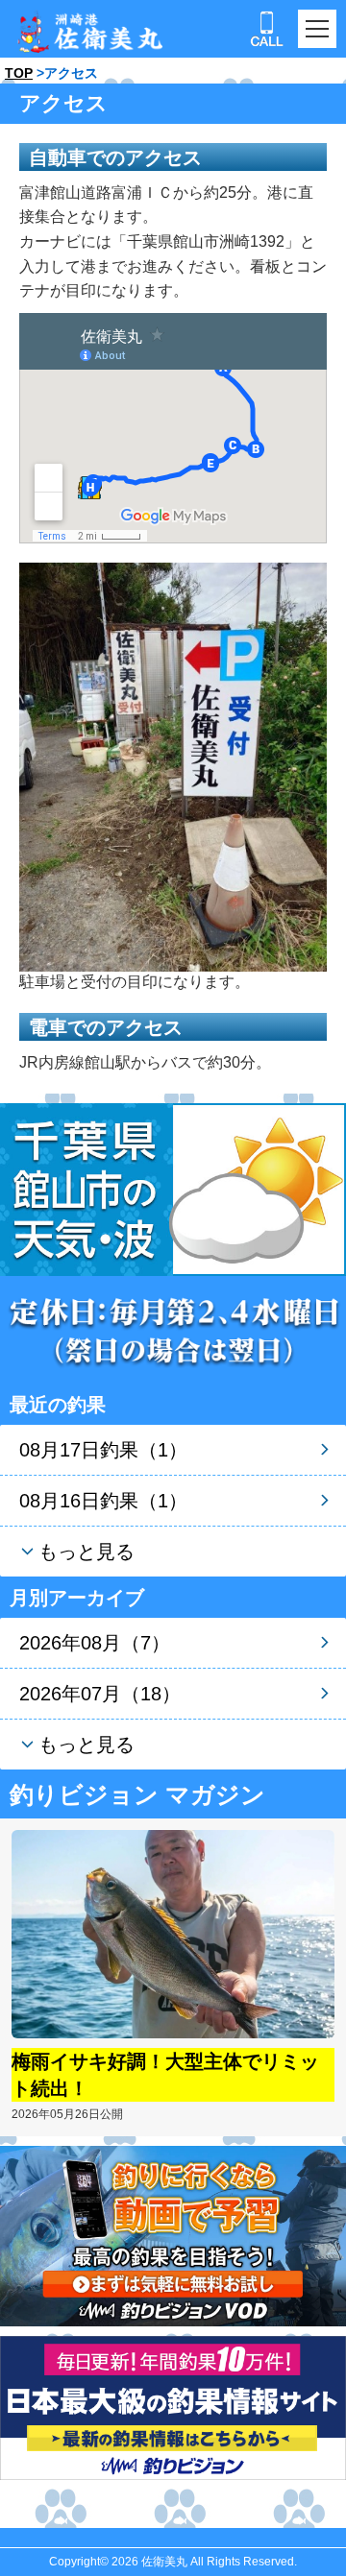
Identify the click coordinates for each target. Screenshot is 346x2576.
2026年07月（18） (100, 1694)
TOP (19, 73)
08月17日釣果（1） (103, 1450)
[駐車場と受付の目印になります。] (173, 766)
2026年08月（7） (95, 1643)
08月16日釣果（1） (103, 1501)
